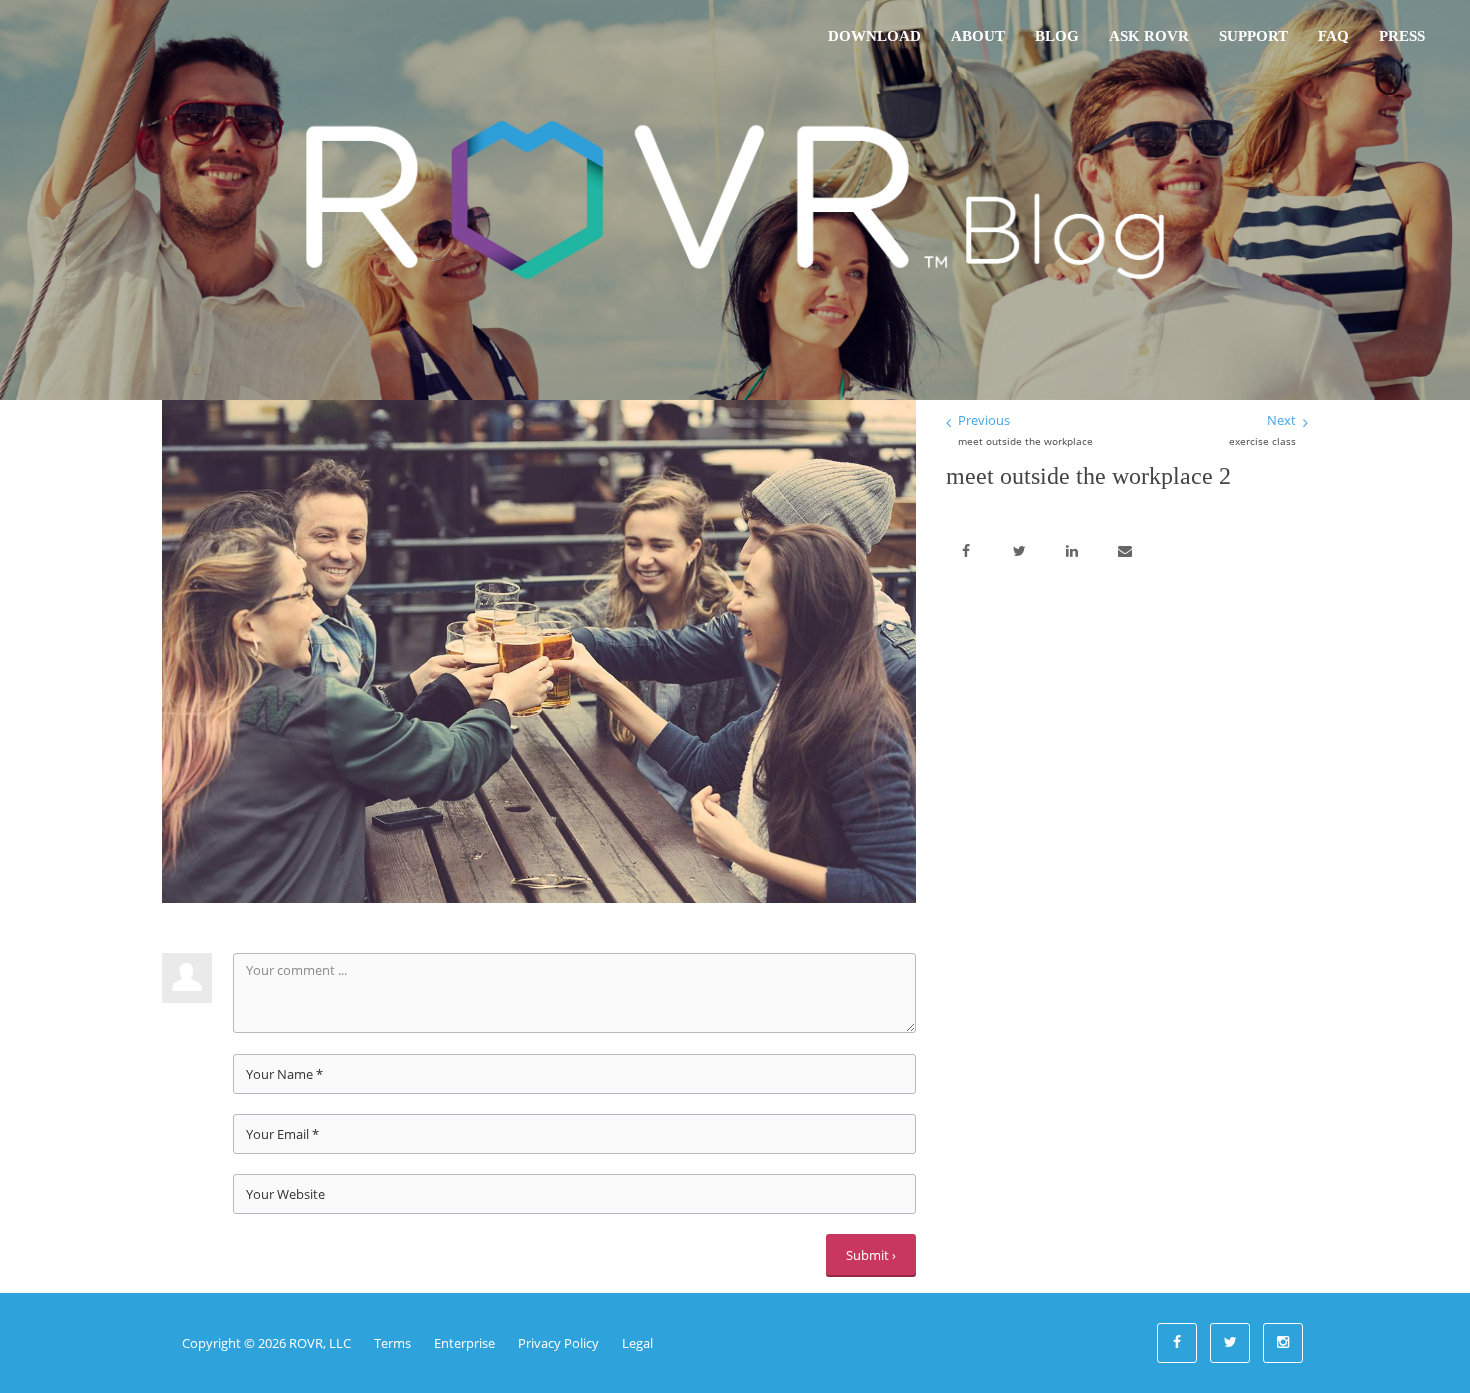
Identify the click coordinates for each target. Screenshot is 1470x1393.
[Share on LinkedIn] (1072, 552)
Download (874, 36)
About (978, 36)
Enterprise (464, 1343)
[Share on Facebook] (966, 552)
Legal (637, 1343)
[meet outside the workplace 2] (539, 650)
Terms (392, 1343)
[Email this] (1125, 552)
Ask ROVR (1149, 36)
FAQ (1333, 36)
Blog (1057, 36)
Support (1253, 36)
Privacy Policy (558, 1343)
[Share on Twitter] (1019, 552)
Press (1402, 36)
